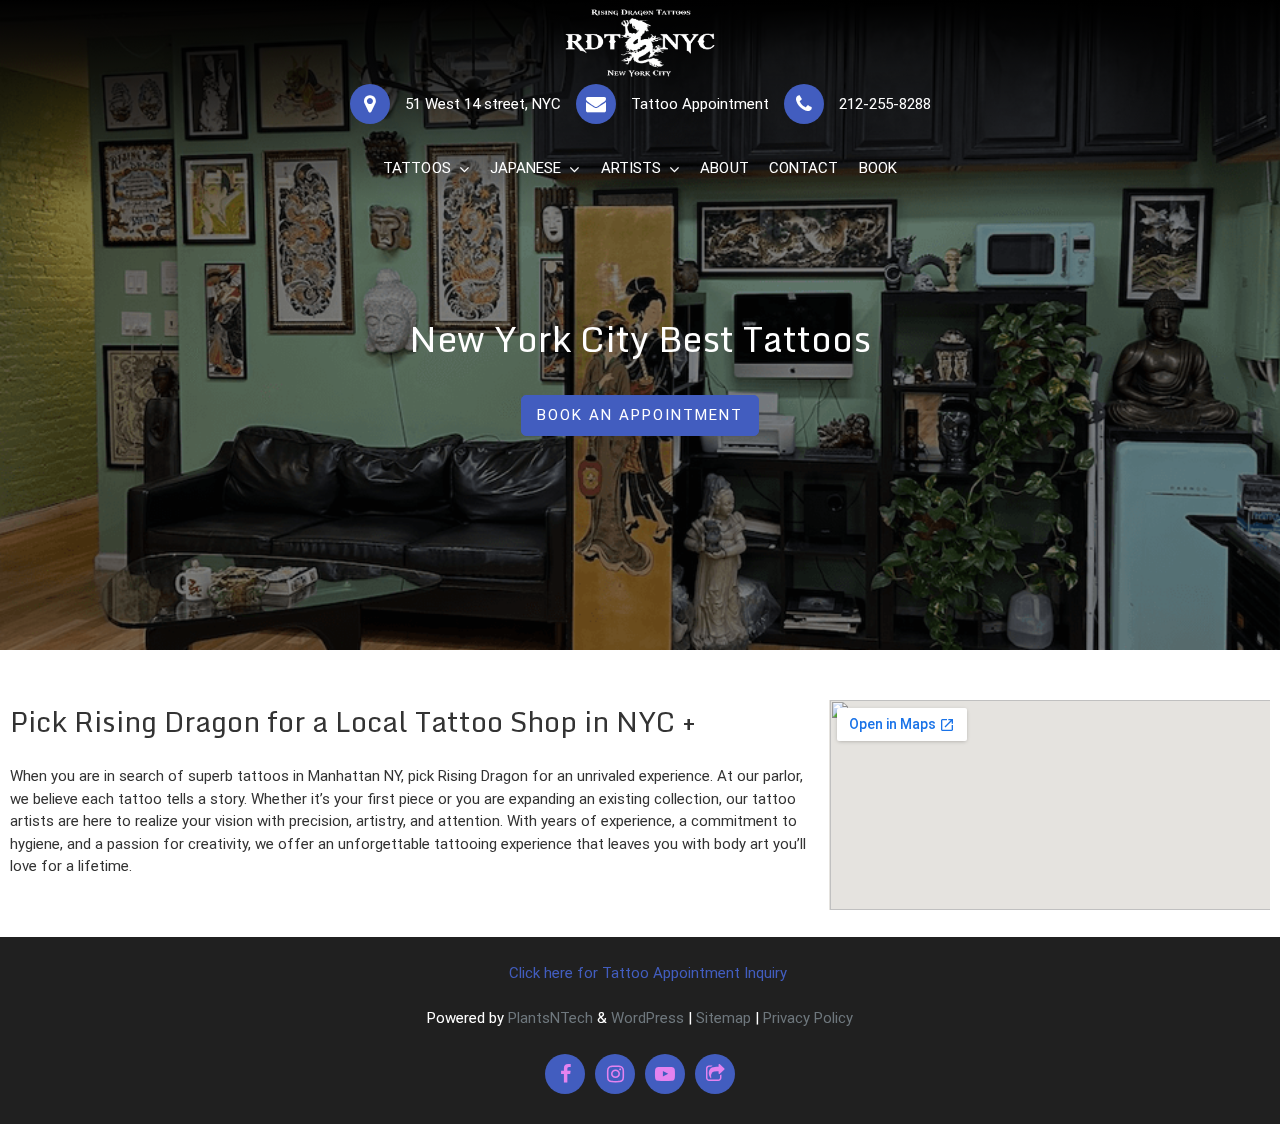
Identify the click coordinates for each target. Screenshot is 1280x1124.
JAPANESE (526, 168)
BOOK (878, 168)
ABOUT (724, 168)
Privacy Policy (808, 1018)
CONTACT (804, 168)
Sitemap (723, 1018)
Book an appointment (640, 415)
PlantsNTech (548, 1018)
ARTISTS (631, 168)
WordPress (647, 1018)
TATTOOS (417, 168)
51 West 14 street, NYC (483, 104)
